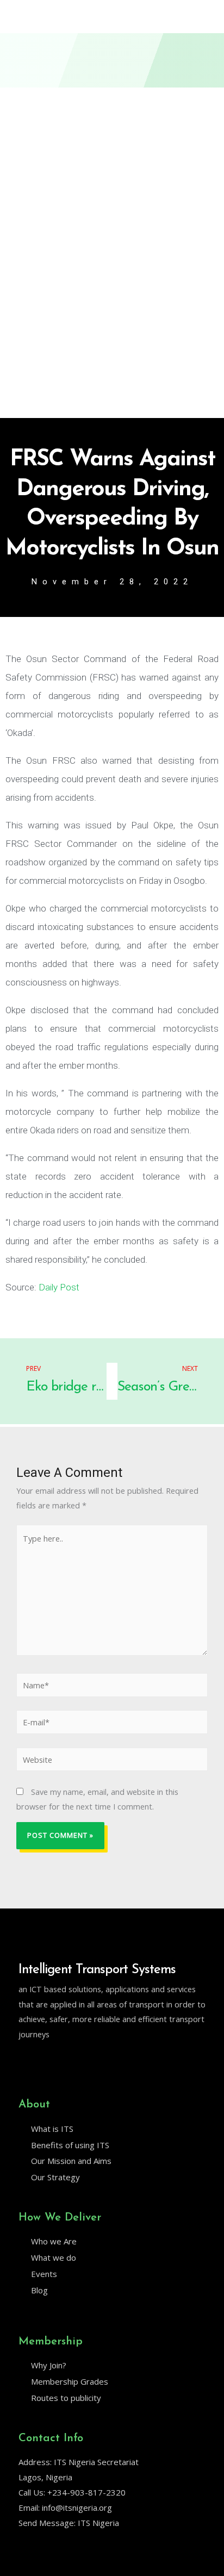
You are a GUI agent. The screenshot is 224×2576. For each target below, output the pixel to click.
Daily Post (59, 1287)
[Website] (112, 1761)
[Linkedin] (46, 2062)
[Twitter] (23, 2062)
